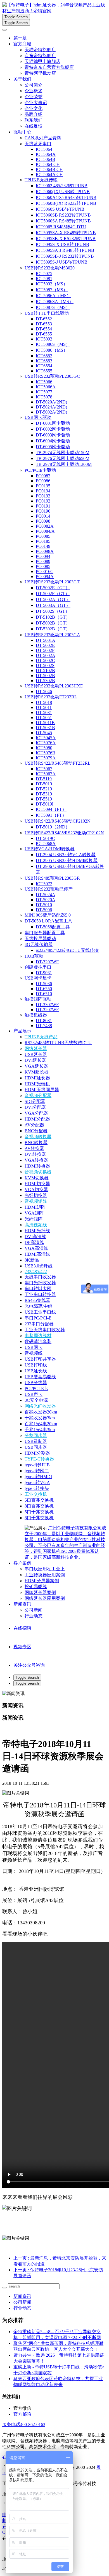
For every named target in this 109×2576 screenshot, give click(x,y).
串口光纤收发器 (40, 1283)
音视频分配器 (38, 1096)
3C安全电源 (36, 1400)
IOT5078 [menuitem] (44, 397)
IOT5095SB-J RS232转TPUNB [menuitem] (65, 256)
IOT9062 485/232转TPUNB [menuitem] (62, 186)
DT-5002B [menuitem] (45, 676)
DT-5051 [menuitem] (44, 718)
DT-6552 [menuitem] (44, 319)
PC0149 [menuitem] (43, 546)
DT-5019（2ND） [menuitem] (53, 827)
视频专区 (22, 1647)
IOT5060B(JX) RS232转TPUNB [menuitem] (66, 203)
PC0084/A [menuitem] (45, 531)
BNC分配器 (36, 1131)
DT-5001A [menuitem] (46, 640)
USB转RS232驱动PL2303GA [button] (52, 635)
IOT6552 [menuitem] (44, 356)
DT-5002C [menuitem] (45, 660)
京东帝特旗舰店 (40, 56)
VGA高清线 (36, 1248)
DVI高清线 (35, 1237)
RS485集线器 (37, 1300)
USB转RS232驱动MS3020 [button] (50, 268)
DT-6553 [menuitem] (44, 324)
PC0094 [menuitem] (43, 556)
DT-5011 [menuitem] (44, 707)
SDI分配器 (35, 1101)
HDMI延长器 (37, 1078)
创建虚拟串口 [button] (38, 967)
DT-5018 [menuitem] (44, 702)
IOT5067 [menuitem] (44, 769)
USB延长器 (36, 1054)
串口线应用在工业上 (45, 1569)
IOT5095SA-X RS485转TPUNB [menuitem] (66, 233)
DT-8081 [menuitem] (44, 1021)
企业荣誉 (34, 97)
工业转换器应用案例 (45, 1575)
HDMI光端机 (37, 1084)
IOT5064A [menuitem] (46, 154)
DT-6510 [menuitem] (44, 994)
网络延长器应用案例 (45, 1598)
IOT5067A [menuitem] (46, 774)
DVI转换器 (35, 1154)
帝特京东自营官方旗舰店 (49, 67)
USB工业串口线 (40, 1312)
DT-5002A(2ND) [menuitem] (51, 412)
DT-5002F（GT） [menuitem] (53, 594)
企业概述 (34, 91)
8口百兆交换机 (39, 1506)
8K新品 (32, 1260)
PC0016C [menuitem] (45, 571)
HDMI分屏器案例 (42, 1581)
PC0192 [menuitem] (43, 501)
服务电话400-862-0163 (24, 2424)
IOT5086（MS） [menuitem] (52, 350)
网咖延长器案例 (40, 1592)
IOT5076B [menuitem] (46, 753)
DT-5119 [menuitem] (44, 779)
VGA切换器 (36, 1190)
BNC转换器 (36, 1143)
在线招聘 (22, 1628)
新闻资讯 (22, 1604)
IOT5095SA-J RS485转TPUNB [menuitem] (65, 250)
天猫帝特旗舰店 (40, 50)
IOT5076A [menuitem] (46, 743)
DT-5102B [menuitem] (45, 671)
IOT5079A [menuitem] (46, 758)
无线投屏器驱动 (40, 939)
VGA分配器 (36, 1113)
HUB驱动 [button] (34, 956)
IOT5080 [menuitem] (44, 748)
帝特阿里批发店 (40, 73)
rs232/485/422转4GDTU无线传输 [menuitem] (67, 950)
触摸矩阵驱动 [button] (38, 999)
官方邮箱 (22, 2414)
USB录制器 (36, 1441)
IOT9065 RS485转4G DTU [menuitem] (61, 227)
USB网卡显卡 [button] (38, 978)
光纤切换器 (36, 1195)
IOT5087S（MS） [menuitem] (53, 307)
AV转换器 (34, 1148)
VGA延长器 (36, 1066)
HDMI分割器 (37, 1453)
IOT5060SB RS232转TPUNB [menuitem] (63, 215)
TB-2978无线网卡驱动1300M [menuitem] (64, 464)
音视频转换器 (38, 1137)
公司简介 (34, 85)
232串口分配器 (39, 1324)
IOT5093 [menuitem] (44, 339)
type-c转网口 (37, 1471)
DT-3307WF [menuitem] (47, 1005)
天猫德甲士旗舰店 (42, 61)
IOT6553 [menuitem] (44, 361)
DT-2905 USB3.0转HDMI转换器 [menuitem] (67, 860)
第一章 (20, 38)
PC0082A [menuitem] (45, 526)
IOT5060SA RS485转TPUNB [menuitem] (63, 221)
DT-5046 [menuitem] (44, 691)
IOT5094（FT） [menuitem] (51, 809)
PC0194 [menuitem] (43, 491)
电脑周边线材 (38, 1336)
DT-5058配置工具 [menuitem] (53, 927)
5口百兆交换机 (39, 1500)
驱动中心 (22, 132)
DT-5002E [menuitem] (45, 645)
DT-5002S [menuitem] (45, 665)
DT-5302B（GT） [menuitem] (53, 629)
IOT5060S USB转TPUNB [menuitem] (60, 209)
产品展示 (22, 1031)
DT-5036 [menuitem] (44, 984)
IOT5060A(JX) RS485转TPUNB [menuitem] (66, 197)
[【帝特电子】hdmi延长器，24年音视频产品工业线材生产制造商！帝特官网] (54, 8)
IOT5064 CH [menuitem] (48, 164)
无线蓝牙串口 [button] (38, 144)
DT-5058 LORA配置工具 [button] (48, 921)
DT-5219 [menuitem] (44, 789)
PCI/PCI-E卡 (36, 1388)
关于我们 (22, 79)
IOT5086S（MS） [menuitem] (53, 344)
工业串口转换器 (40, 1294)
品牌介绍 (34, 114)
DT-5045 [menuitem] (44, 733)
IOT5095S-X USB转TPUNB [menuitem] (62, 244)
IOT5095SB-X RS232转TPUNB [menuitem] (66, 239)
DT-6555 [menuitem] (44, 334)
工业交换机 (36, 1494)
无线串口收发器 (40, 1277)
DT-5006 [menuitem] (44, 910)
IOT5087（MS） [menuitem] (52, 290)
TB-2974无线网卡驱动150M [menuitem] (63, 453)
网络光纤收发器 (40, 1406)
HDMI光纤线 (37, 1231)
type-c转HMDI (38, 1477)
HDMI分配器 (37, 1119)
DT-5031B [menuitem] (45, 728)
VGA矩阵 (34, 1213)
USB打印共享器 (40, 1359)
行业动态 (34, 1616)
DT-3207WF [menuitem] (47, 962)
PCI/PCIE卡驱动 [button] (40, 470)
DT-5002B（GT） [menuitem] (53, 623)
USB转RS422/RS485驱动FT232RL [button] (58, 763)
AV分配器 (34, 1125)
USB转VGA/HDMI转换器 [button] (50, 849)
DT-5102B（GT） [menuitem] (53, 617)
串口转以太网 (38, 1289)
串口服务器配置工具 (45, 933)
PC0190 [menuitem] (43, 511)
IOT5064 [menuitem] (44, 149)
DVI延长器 (35, 1060)
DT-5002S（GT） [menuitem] (53, 611)
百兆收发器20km (41, 1412)
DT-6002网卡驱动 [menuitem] (53, 429)
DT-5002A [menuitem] (46, 655)
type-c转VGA (37, 1482)
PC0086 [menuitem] (43, 481)
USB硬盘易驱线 (40, 1377)
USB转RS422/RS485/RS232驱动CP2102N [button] (64, 833)
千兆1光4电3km (40, 1430)
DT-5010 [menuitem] (44, 905)
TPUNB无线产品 (41, 1037)
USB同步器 (36, 1447)
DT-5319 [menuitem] (44, 794)
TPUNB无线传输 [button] (41, 180)
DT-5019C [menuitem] (45, 838)
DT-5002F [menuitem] (45, 650)
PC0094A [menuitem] (45, 577)
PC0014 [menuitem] (43, 516)
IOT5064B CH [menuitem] (49, 169)
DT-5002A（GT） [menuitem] (53, 599)
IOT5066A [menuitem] (46, 387)
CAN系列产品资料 (43, 138)
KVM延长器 (37, 1072)
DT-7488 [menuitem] (44, 1026)
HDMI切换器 (37, 1184)
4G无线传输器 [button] (39, 944)
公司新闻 (34, 1610)
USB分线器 (36, 1383)
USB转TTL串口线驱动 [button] (47, 313)
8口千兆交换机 (39, 1518)
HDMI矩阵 (35, 1207)
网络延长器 (36, 1049)
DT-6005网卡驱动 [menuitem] (53, 447)
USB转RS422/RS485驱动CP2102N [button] (58, 821)
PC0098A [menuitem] (45, 551)
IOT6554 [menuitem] (44, 366)
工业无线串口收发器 (45, 1330)
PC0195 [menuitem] (43, 486)
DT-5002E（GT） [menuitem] (53, 588)
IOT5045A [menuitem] (46, 738)
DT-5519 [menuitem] (44, 799)
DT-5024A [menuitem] (46, 895)
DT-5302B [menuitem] (45, 681)
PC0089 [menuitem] (43, 561)
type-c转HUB (37, 1465)
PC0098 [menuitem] (43, 521)
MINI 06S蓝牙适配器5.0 (48, 915)
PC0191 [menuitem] (43, 506)
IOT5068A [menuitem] (46, 843)
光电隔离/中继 (39, 1306)
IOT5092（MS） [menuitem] (52, 284)
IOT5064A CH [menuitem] (49, 174)
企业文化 (34, 108)
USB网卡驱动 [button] (38, 417)
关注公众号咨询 (29, 1665)
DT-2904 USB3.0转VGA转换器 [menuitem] (66, 855)
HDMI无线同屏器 (42, 1090)
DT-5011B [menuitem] (45, 723)
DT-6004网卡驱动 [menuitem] (53, 441)
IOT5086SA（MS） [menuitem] (55, 301)
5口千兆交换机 (39, 1512)
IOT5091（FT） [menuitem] (51, 815)
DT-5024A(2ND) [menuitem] (51, 407)
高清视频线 (36, 1225)
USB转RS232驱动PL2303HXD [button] (54, 686)
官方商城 (22, 44)
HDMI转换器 (37, 1166)
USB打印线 (36, 1365)
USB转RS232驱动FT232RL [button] (51, 697)
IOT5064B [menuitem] (46, 159)
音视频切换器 (38, 1172)
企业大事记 (36, 103)
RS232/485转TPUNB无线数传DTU (58, 1043)
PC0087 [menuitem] (43, 476)
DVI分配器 (35, 1107)
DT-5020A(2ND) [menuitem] (51, 402)
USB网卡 (34, 1347)
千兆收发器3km (40, 1418)
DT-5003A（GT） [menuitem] (53, 605)
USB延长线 (36, 1371)
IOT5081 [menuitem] (44, 279)
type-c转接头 (37, 1488)
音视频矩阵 (36, 1201)
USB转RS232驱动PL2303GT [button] (52, 582)
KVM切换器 (37, 1178)
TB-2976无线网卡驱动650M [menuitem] (63, 458)
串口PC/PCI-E (38, 1318)
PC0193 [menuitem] (43, 496)
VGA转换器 (36, 1160)
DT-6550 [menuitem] (44, 989)
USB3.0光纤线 (39, 1266)
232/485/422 (36, 1271)
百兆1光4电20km (41, 1424)
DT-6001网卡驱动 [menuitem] (53, 423)
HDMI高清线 (37, 1254)
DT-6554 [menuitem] (44, 329)
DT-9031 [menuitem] (44, 973)
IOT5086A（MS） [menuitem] (53, 296)
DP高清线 (34, 1242)
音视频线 (34, 1353)
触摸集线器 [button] (36, 1015)
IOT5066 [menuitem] (44, 382)
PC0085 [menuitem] (43, 536)
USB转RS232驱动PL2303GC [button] (52, 376)
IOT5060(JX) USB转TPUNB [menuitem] (63, 192)
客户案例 (22, 1563)
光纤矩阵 (34, 1219)
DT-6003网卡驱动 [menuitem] (53, 435)
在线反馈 (34, 126)
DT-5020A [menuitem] (46, 900)
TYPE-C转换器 (39, 1459)
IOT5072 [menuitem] (44, 884)
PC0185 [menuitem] (43, 541)
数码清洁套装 (38, 1341)
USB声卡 (34, 1394)
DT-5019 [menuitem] (44, 784)
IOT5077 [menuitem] (44, 392)
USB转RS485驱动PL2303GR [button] (52, 878)
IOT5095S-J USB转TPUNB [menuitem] (62, 262)
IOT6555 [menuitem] (44, 371)
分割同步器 (36, 1435)
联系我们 (34, 120)
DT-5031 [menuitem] (44, 712)
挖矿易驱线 (36, 1587)
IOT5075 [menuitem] (44, 273)
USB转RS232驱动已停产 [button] (49, 889)
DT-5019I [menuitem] (45, 804)
